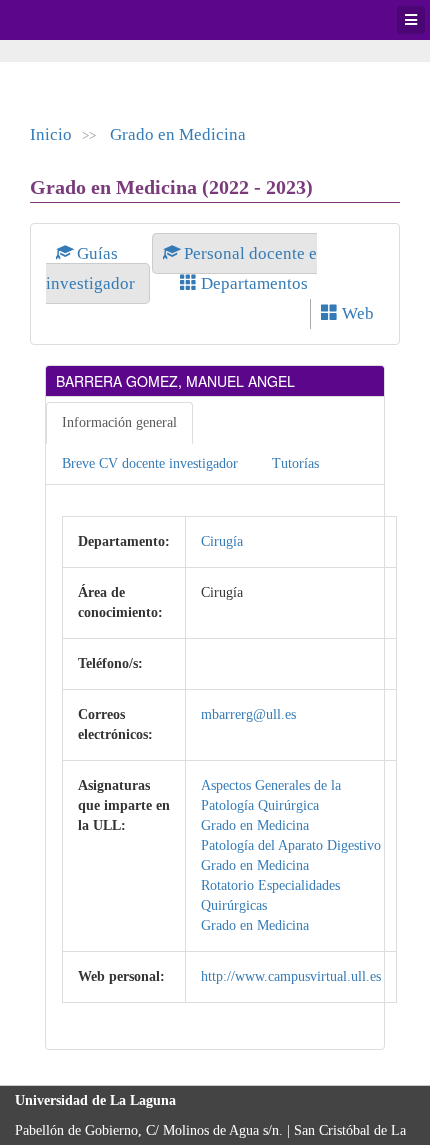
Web (356, 313)
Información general (119, 422)
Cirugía (222, 541)
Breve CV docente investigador (150, 463)
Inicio (51, 134)
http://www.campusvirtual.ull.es (291, 976)
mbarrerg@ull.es (248, 714)
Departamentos (252, 283)
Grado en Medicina (178, 134)
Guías (97, 253)
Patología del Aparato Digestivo (291, 845)
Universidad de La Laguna (70, 20)
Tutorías (295, 463)
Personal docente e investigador (181, 268)
